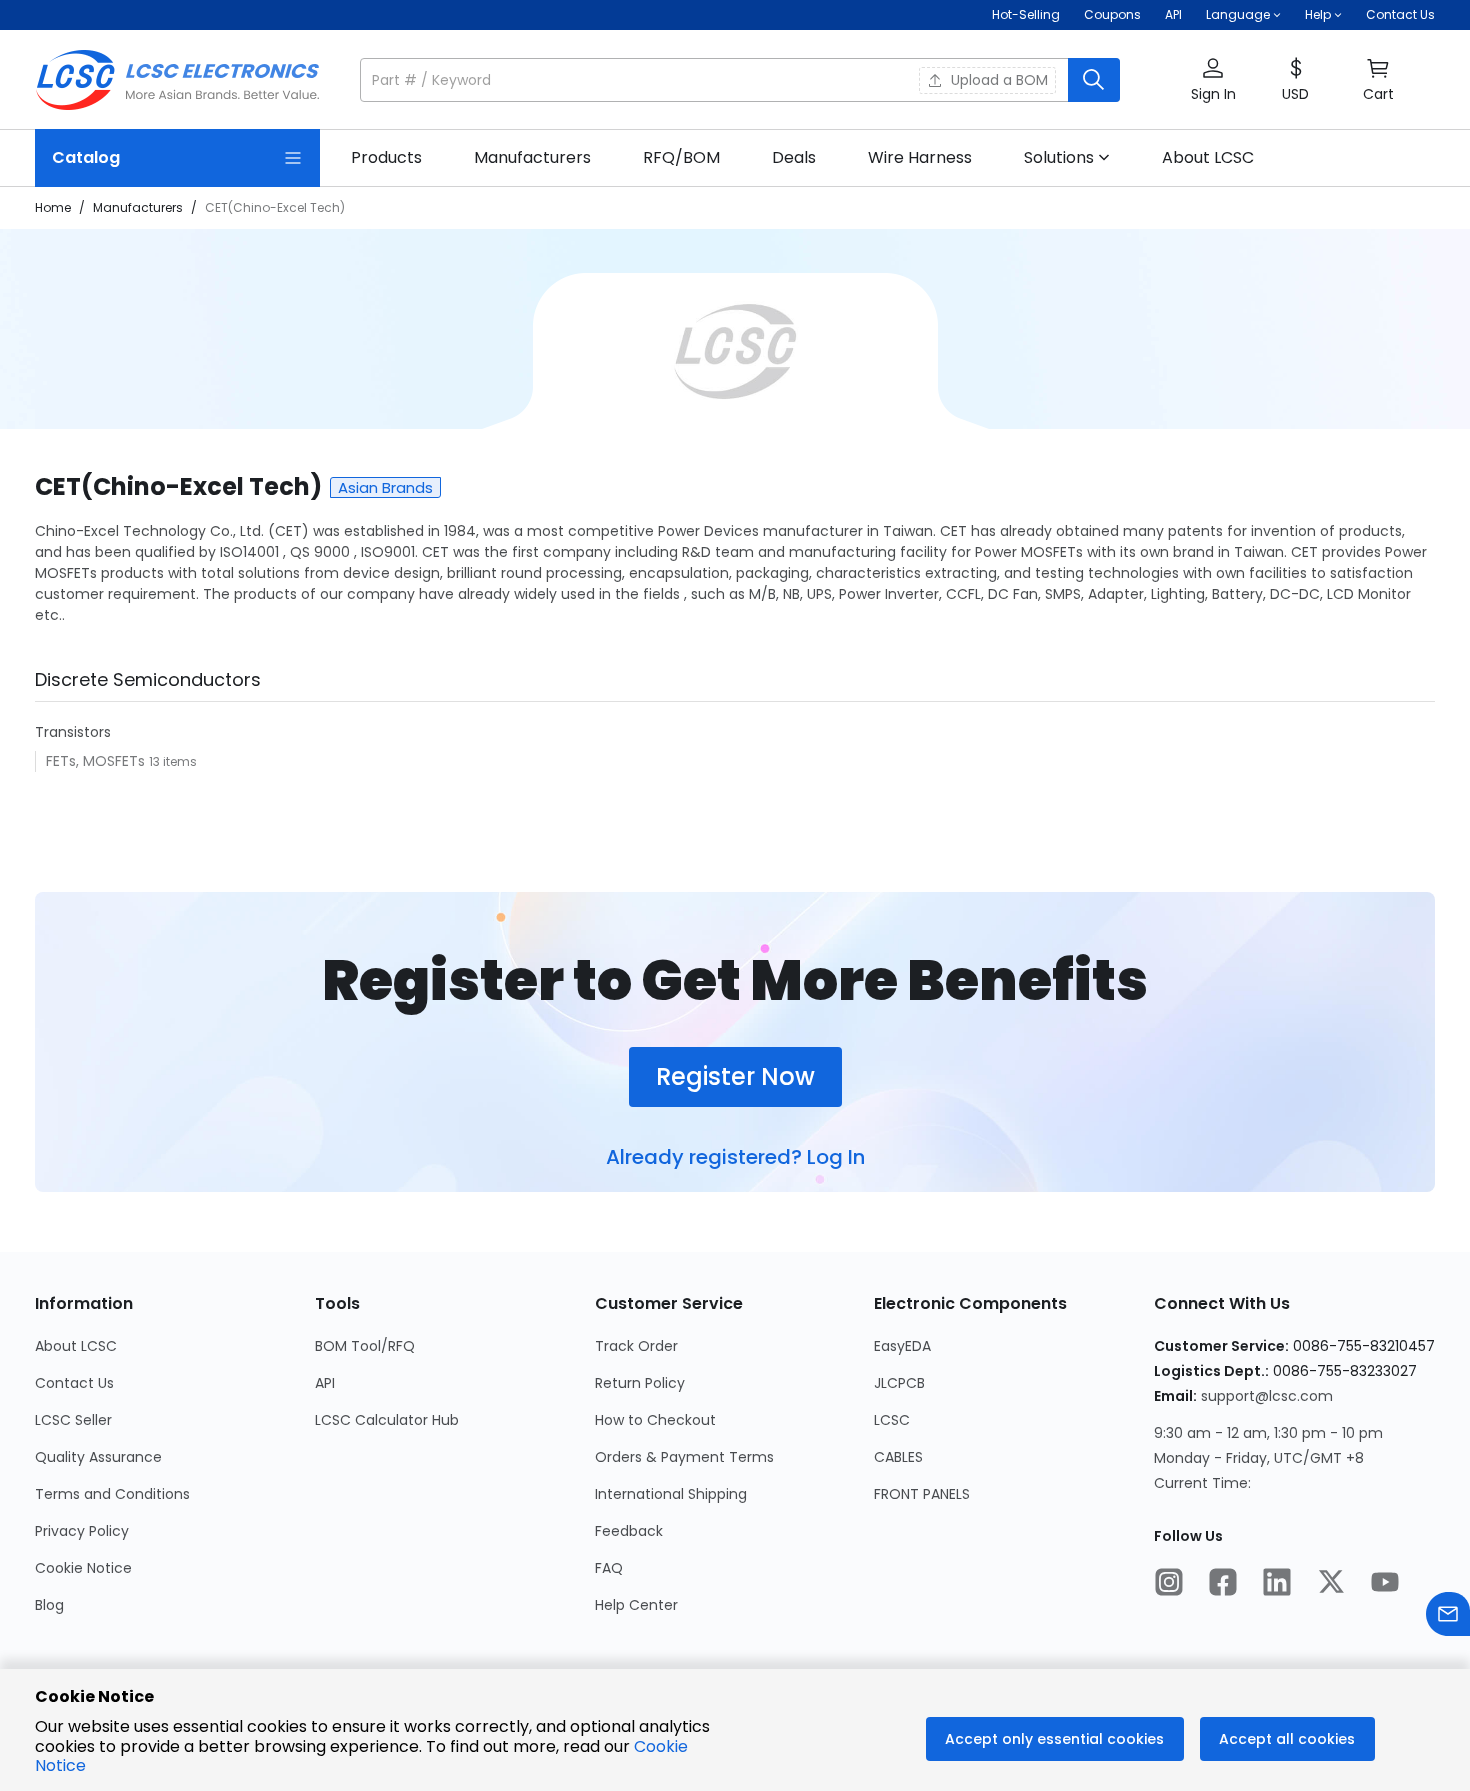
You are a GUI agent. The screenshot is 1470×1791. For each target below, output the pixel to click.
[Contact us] (1448, 1616)
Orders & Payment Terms (684, 1457)
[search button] (1094, 80)
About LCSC (76, 1346)
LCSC (892, 1420)
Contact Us (1400, 14)
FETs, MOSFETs (97, 761)
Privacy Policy (82, 1531)
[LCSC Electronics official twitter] (1331, 1584)
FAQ (609, 1568)
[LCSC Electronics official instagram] (1169, 1584)
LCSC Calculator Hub (387, 1420)
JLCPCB (899, 1383)
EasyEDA (902, 1346)
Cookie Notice (83, 1568)
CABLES (898, 1457)
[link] (386, 158)
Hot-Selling (1026, 14)
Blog (49, 1605)
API (1173, 14)
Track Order (636, 1346)
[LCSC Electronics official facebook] (1223, 1584)
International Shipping (671, 1494)
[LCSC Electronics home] (177, 80)
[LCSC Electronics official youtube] (1385, 1584)
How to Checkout (655, 1420)
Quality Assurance (98, 1457)
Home (53, 207)
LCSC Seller (73, 1420)
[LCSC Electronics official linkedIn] (1277, 1584)
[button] (740, 80)
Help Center (636, 1605)
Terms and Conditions (112, 1494)
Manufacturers (138, 207)
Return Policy (640, 1383)
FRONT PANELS (922, 1494)
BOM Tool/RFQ (365, 1346)
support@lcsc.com (1267, 1396)
